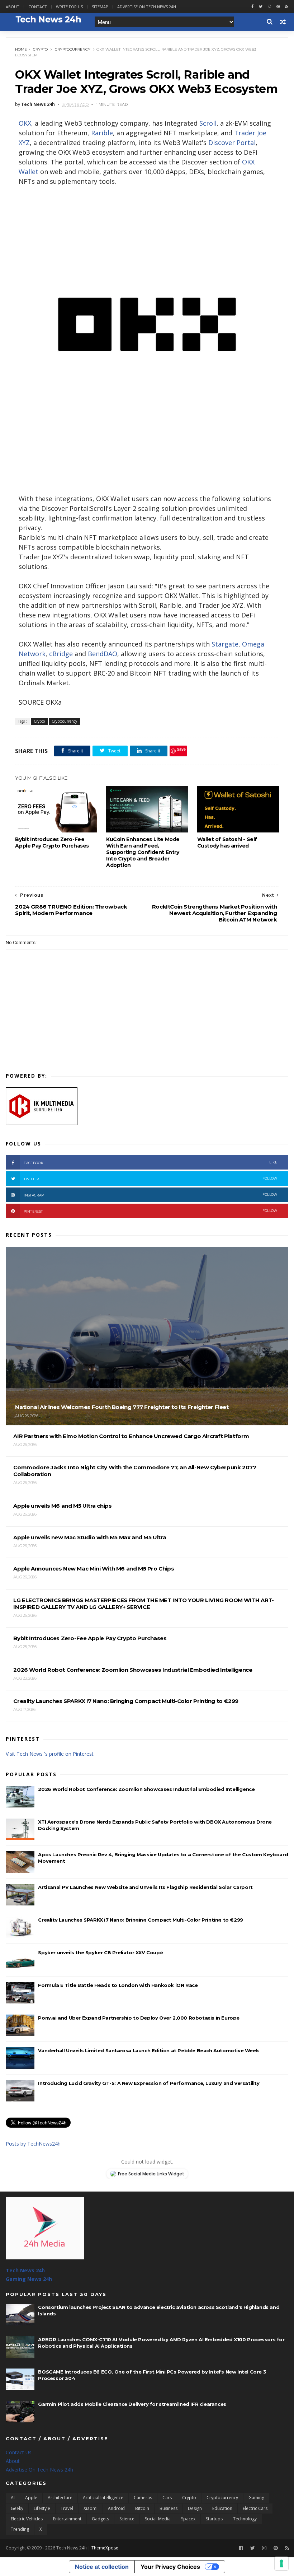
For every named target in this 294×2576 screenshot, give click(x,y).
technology (245, 2519)
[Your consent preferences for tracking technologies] (281, 2563)
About (13, 7)
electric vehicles (27, 2519)
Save (181, 749)
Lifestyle (42, 2508)
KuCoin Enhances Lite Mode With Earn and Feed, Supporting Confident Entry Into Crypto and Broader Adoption (143, 852)
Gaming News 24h (29, 2279)
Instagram (150, 1195)
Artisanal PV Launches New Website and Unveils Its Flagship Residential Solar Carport (145, 1887)
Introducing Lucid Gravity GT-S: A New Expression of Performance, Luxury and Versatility (149, 2083)
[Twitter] (253, 2548)
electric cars (255, 2508)
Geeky (17, 2508)
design (195, 2508)
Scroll (208, 123)
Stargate (225, 644)
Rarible (102, 133)
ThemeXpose (105, 2548)
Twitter (150, 1179)
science (127, 2519)
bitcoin (142, 2508)
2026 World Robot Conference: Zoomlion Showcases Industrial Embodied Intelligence (146, 1789)
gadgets (100, 2519)
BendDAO (103, 654)
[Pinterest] (278, 7)
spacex (188, 2519)
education (222, 2508)
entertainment (67, 2519)
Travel (67, 2508)
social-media (158, 2519)
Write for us (69, 7)
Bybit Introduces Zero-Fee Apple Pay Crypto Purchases (52, 843)
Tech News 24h (25, 2270)
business (169, 2508)
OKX (25, 123)
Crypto (40, 49)
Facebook (150, 1163)
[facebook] (252, 7)
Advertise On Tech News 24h (39, 2470)
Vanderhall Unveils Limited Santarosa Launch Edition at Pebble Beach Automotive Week (148, 2050)
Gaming (256, 2498)
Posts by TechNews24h (33, 2144)
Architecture (60, 2498)
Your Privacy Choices (170, 2567)
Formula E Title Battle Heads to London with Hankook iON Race (118, 1985)
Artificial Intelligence (103, 2498)
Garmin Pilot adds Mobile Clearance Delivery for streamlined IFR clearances (132, 2404)
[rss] (287, 7)
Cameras (143, 2498)
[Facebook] (241, 2548)
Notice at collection (102, 2567)
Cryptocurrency (73, 49)
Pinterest (150, 1211)
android (116, 2508)
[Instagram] (269, 7)
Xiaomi (91, 2508)
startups (214, 2519)
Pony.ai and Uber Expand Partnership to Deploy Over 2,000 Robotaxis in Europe (139, 2018)
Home (21, 49)
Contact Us (19, 2452)
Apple (31, 2498)
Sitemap (100, 7)
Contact (38, 7)
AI (13, 2498)
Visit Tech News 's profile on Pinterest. (50, 1754)
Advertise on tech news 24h (147, 7)
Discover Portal (232, 143)
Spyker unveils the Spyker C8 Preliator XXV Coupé (100, 1952)
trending (20, 2529)
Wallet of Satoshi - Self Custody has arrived (227, 843)
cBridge (61, 654)
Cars (167, 2498)
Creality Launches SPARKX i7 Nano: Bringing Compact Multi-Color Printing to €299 (140, 1920)
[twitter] (261, 7)
